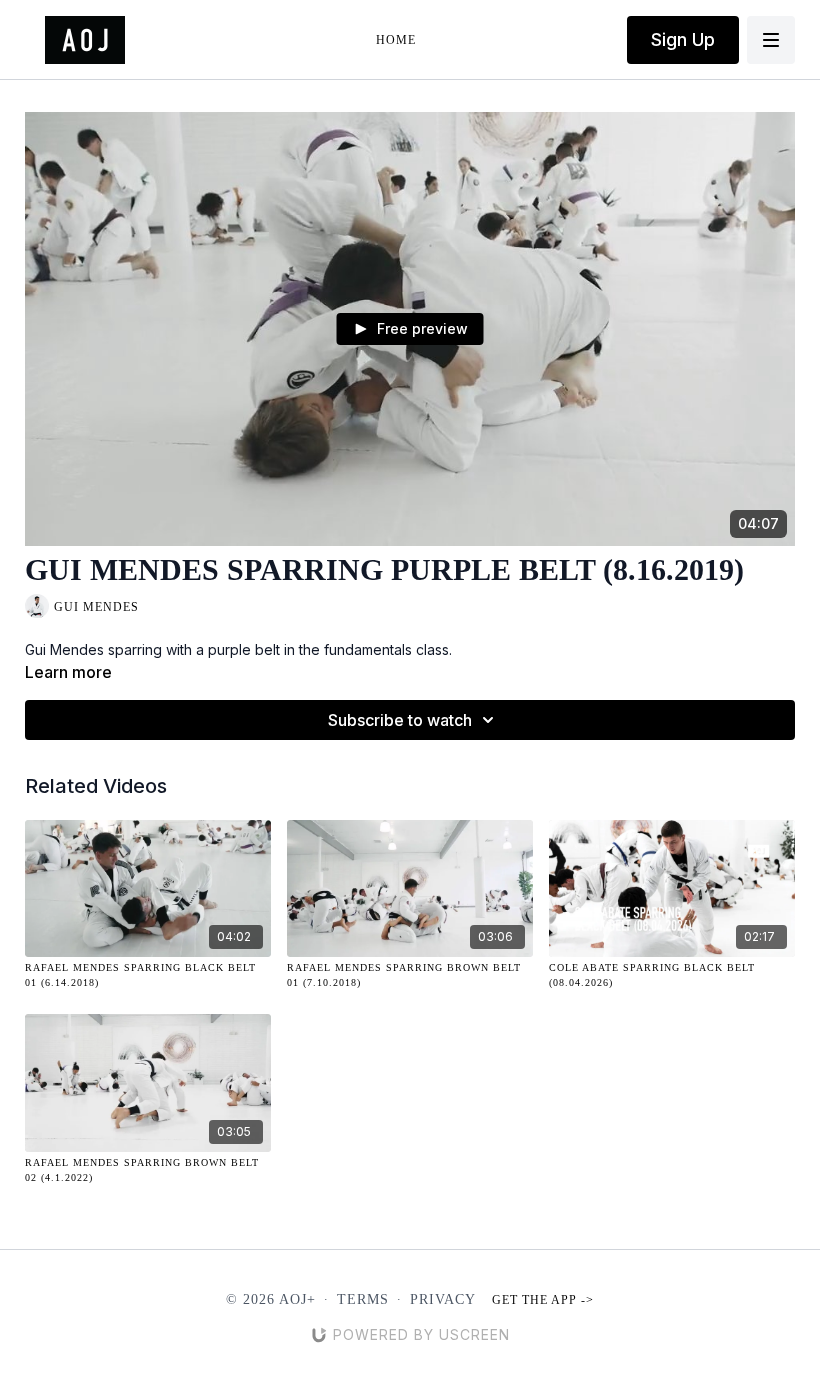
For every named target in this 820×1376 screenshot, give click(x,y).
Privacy (443, 1299)
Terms (363, 1299)
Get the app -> (543, 1300)
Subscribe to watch (400, 720)
